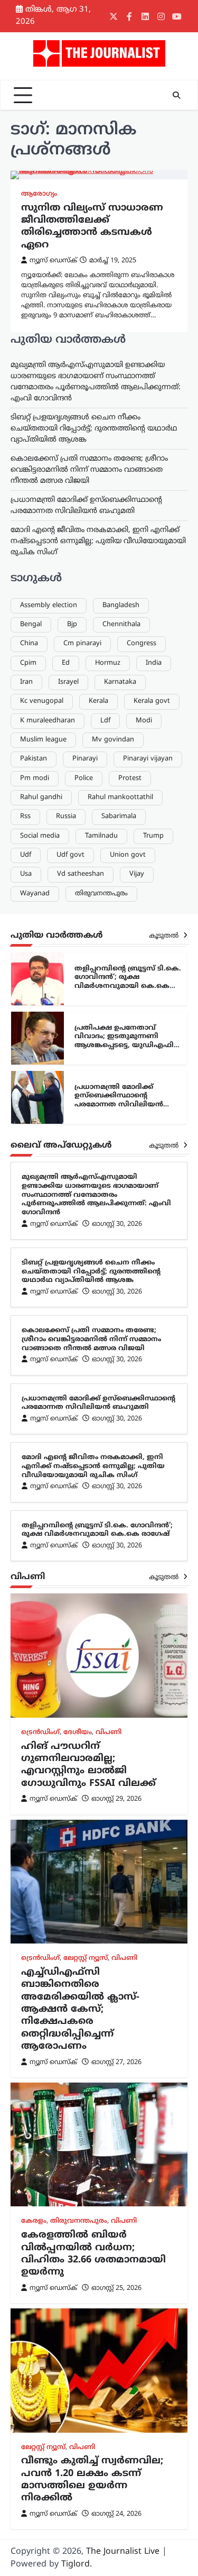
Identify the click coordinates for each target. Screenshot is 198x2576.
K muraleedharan (48, 721)
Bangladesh (121, 606)
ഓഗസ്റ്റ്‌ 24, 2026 (116, 2514)
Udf (26, 855)
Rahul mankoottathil (120, 797)
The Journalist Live (123, 2552)
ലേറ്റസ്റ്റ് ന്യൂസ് (86, 1958)
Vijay (137, 874)
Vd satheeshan (81, 874)
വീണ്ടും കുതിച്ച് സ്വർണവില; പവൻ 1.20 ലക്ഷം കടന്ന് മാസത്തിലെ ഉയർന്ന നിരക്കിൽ (92, 2479)
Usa (26, 874)
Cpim (28, 663)
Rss (25, 817)
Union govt (128, 855)
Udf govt (70, 855)
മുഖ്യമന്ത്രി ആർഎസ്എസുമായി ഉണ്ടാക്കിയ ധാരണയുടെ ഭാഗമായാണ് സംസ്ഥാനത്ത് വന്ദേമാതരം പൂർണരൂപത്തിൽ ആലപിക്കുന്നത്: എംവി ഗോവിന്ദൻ (96, 1195)
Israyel (68, 682)
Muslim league (43, 740)
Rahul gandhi (41, 797)
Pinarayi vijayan (148, 759)
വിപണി (109, 1732)
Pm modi (35, 778)
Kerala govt (152, 701)
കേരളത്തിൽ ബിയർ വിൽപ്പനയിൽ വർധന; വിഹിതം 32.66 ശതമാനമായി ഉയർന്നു (93, 2254)
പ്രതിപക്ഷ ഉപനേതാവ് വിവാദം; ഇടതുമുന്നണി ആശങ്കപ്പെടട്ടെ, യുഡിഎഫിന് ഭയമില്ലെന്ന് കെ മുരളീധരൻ (128, 1041)
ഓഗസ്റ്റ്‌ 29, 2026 (116, 1799)
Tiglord (76, 2564)
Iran (26, 682)
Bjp (72, 625)
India (154, 663)
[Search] (176, 95)
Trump (153, 836)
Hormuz (108, 663)
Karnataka (120, 682)
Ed (66, 663)
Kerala (98, 701)
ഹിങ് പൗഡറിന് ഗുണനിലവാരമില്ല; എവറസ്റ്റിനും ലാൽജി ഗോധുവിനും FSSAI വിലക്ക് (88, 1765)
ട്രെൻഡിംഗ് (40, 1732)
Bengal (31, 625)
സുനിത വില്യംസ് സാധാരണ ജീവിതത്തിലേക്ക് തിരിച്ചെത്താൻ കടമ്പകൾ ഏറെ (92, 227)
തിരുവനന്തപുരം (101, 894)
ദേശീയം (78, 1732)
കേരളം (34, 2221)
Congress (142, 644)
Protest (130, 778)
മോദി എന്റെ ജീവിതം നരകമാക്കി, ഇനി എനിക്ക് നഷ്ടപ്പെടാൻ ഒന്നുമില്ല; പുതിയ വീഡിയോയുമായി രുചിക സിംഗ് (98, 541)
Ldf (105, 721)
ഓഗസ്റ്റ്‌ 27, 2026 (116, 2062)
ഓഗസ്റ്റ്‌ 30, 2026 (117, 1224)
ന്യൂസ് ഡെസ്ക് (53, 261)
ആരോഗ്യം (39, 194)
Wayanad (35, 894)
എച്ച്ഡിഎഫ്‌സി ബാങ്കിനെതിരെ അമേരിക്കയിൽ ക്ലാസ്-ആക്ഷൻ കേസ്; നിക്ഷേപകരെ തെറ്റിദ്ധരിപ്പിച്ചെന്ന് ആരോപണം (80, 2009)
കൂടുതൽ (165, 936)
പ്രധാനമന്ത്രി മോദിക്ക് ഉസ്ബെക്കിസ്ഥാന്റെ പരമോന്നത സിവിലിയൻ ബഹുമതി (119, 1101)
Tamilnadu (101, 836)
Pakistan (34, 759)
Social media (40, 836)
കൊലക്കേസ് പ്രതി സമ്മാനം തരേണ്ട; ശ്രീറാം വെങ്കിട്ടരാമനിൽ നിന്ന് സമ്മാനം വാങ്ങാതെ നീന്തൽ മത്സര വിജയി (89, 470)
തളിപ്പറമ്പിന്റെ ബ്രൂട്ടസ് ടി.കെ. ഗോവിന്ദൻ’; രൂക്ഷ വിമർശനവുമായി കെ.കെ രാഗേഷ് (128, 982)
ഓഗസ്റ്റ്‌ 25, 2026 (116, 2288)
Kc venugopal (42, 701)
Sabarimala (119, 817)
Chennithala (121, 625)
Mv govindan (113, 740)
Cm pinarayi (82, 644)
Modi (144, 721)
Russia (66, 817)
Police (84, 778)
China (29, 644)
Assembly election (49, 606)
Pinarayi (85, 759)
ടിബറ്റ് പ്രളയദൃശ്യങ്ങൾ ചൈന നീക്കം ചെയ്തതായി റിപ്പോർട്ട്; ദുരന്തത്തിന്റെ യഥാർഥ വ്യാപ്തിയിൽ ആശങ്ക (94, 429)
